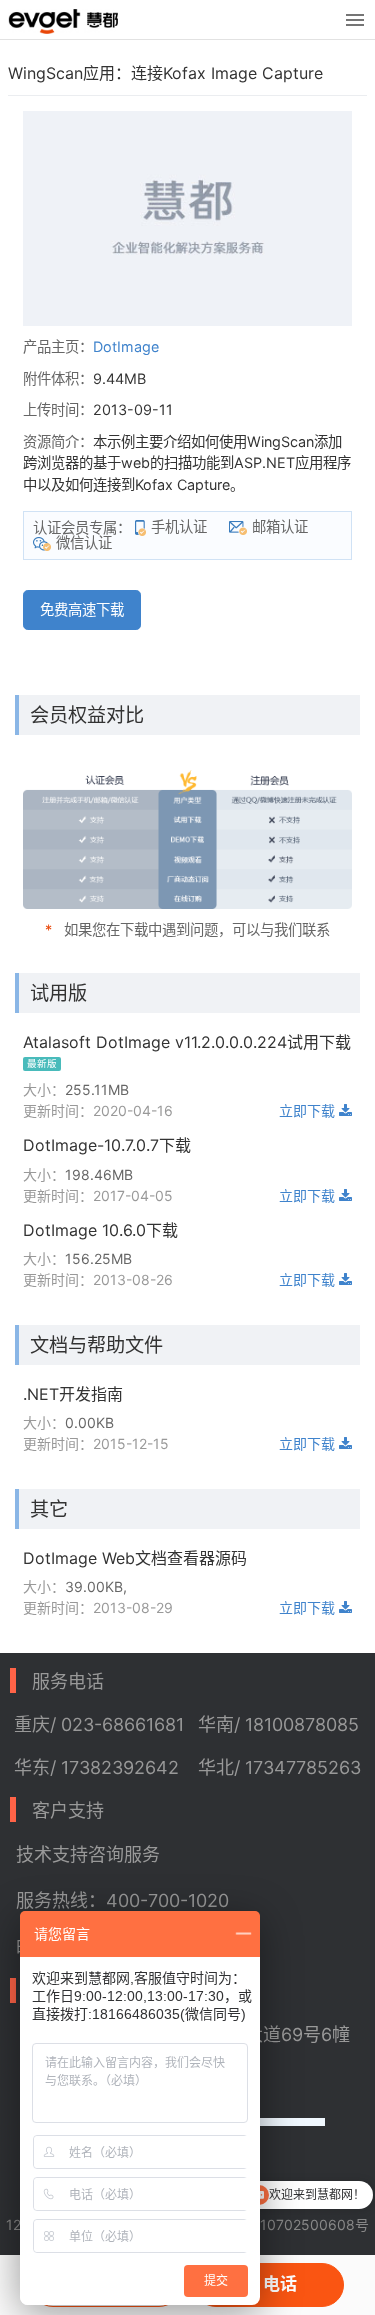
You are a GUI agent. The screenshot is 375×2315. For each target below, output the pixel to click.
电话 (280, 2284)
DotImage (126, 346)
